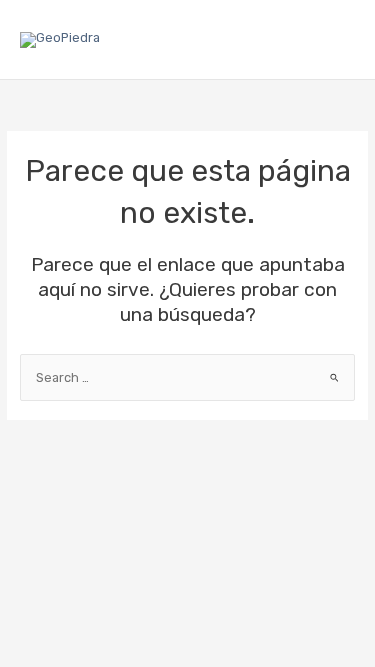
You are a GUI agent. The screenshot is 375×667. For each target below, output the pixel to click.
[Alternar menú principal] (336, 40)
